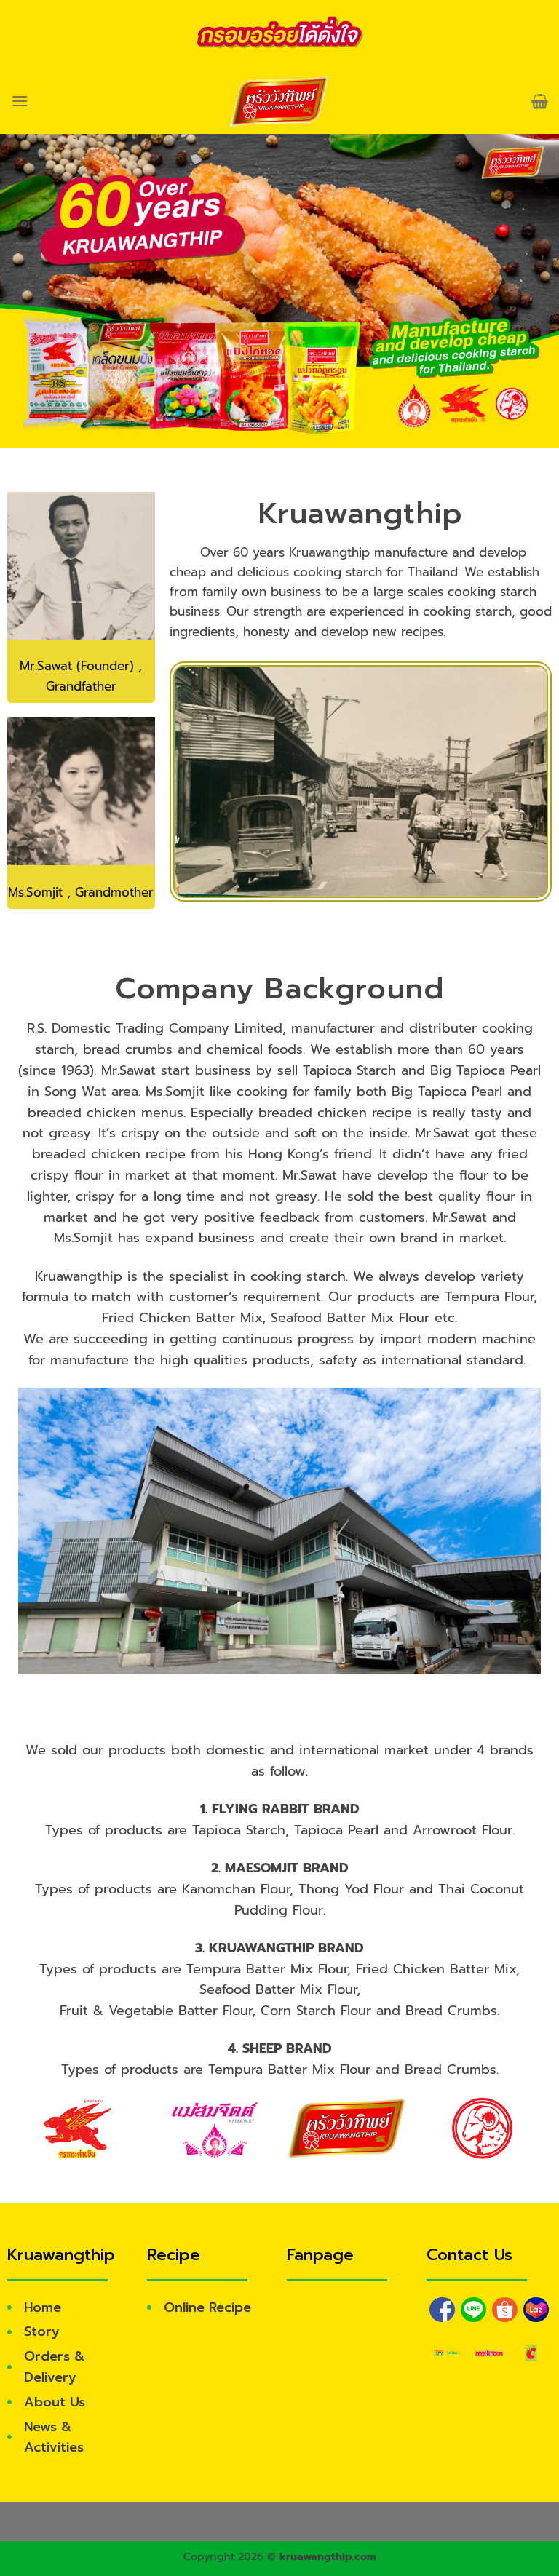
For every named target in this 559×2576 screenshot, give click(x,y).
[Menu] (20, 101)
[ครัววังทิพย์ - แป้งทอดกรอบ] (280, 101)
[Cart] (540, 101)
